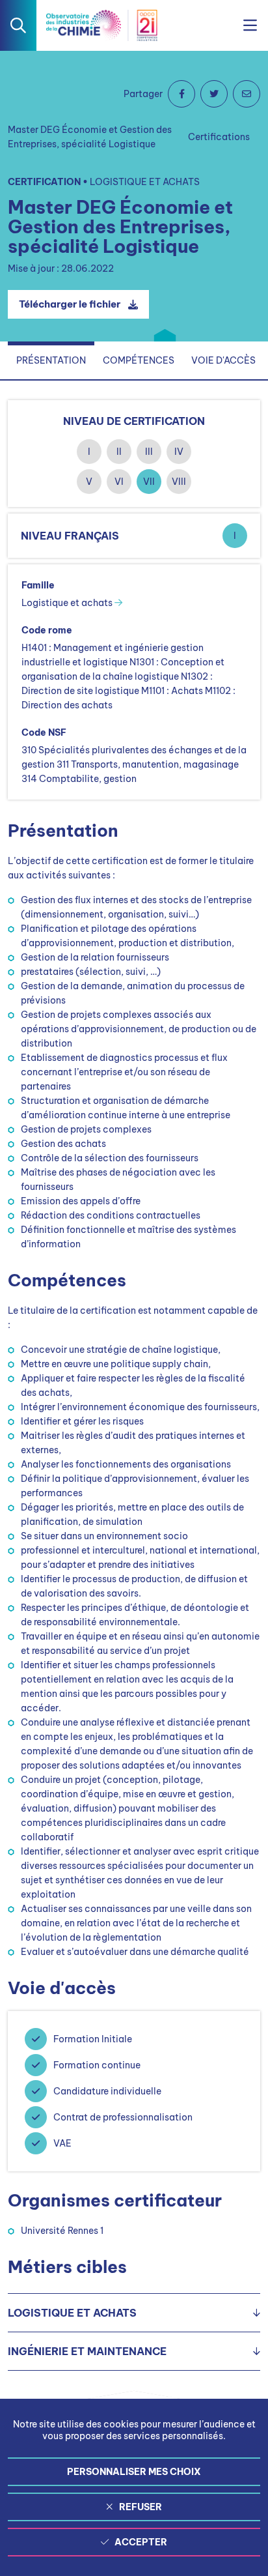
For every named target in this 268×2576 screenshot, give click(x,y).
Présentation (51, 360)
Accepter (141, 2542)
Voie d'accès (223, 360)
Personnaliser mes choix (134, 2472)
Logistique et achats (68, 603)
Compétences (139, 360)
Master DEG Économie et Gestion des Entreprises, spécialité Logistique (90, 137)
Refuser (141, 2507)
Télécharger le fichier (70, 304)
